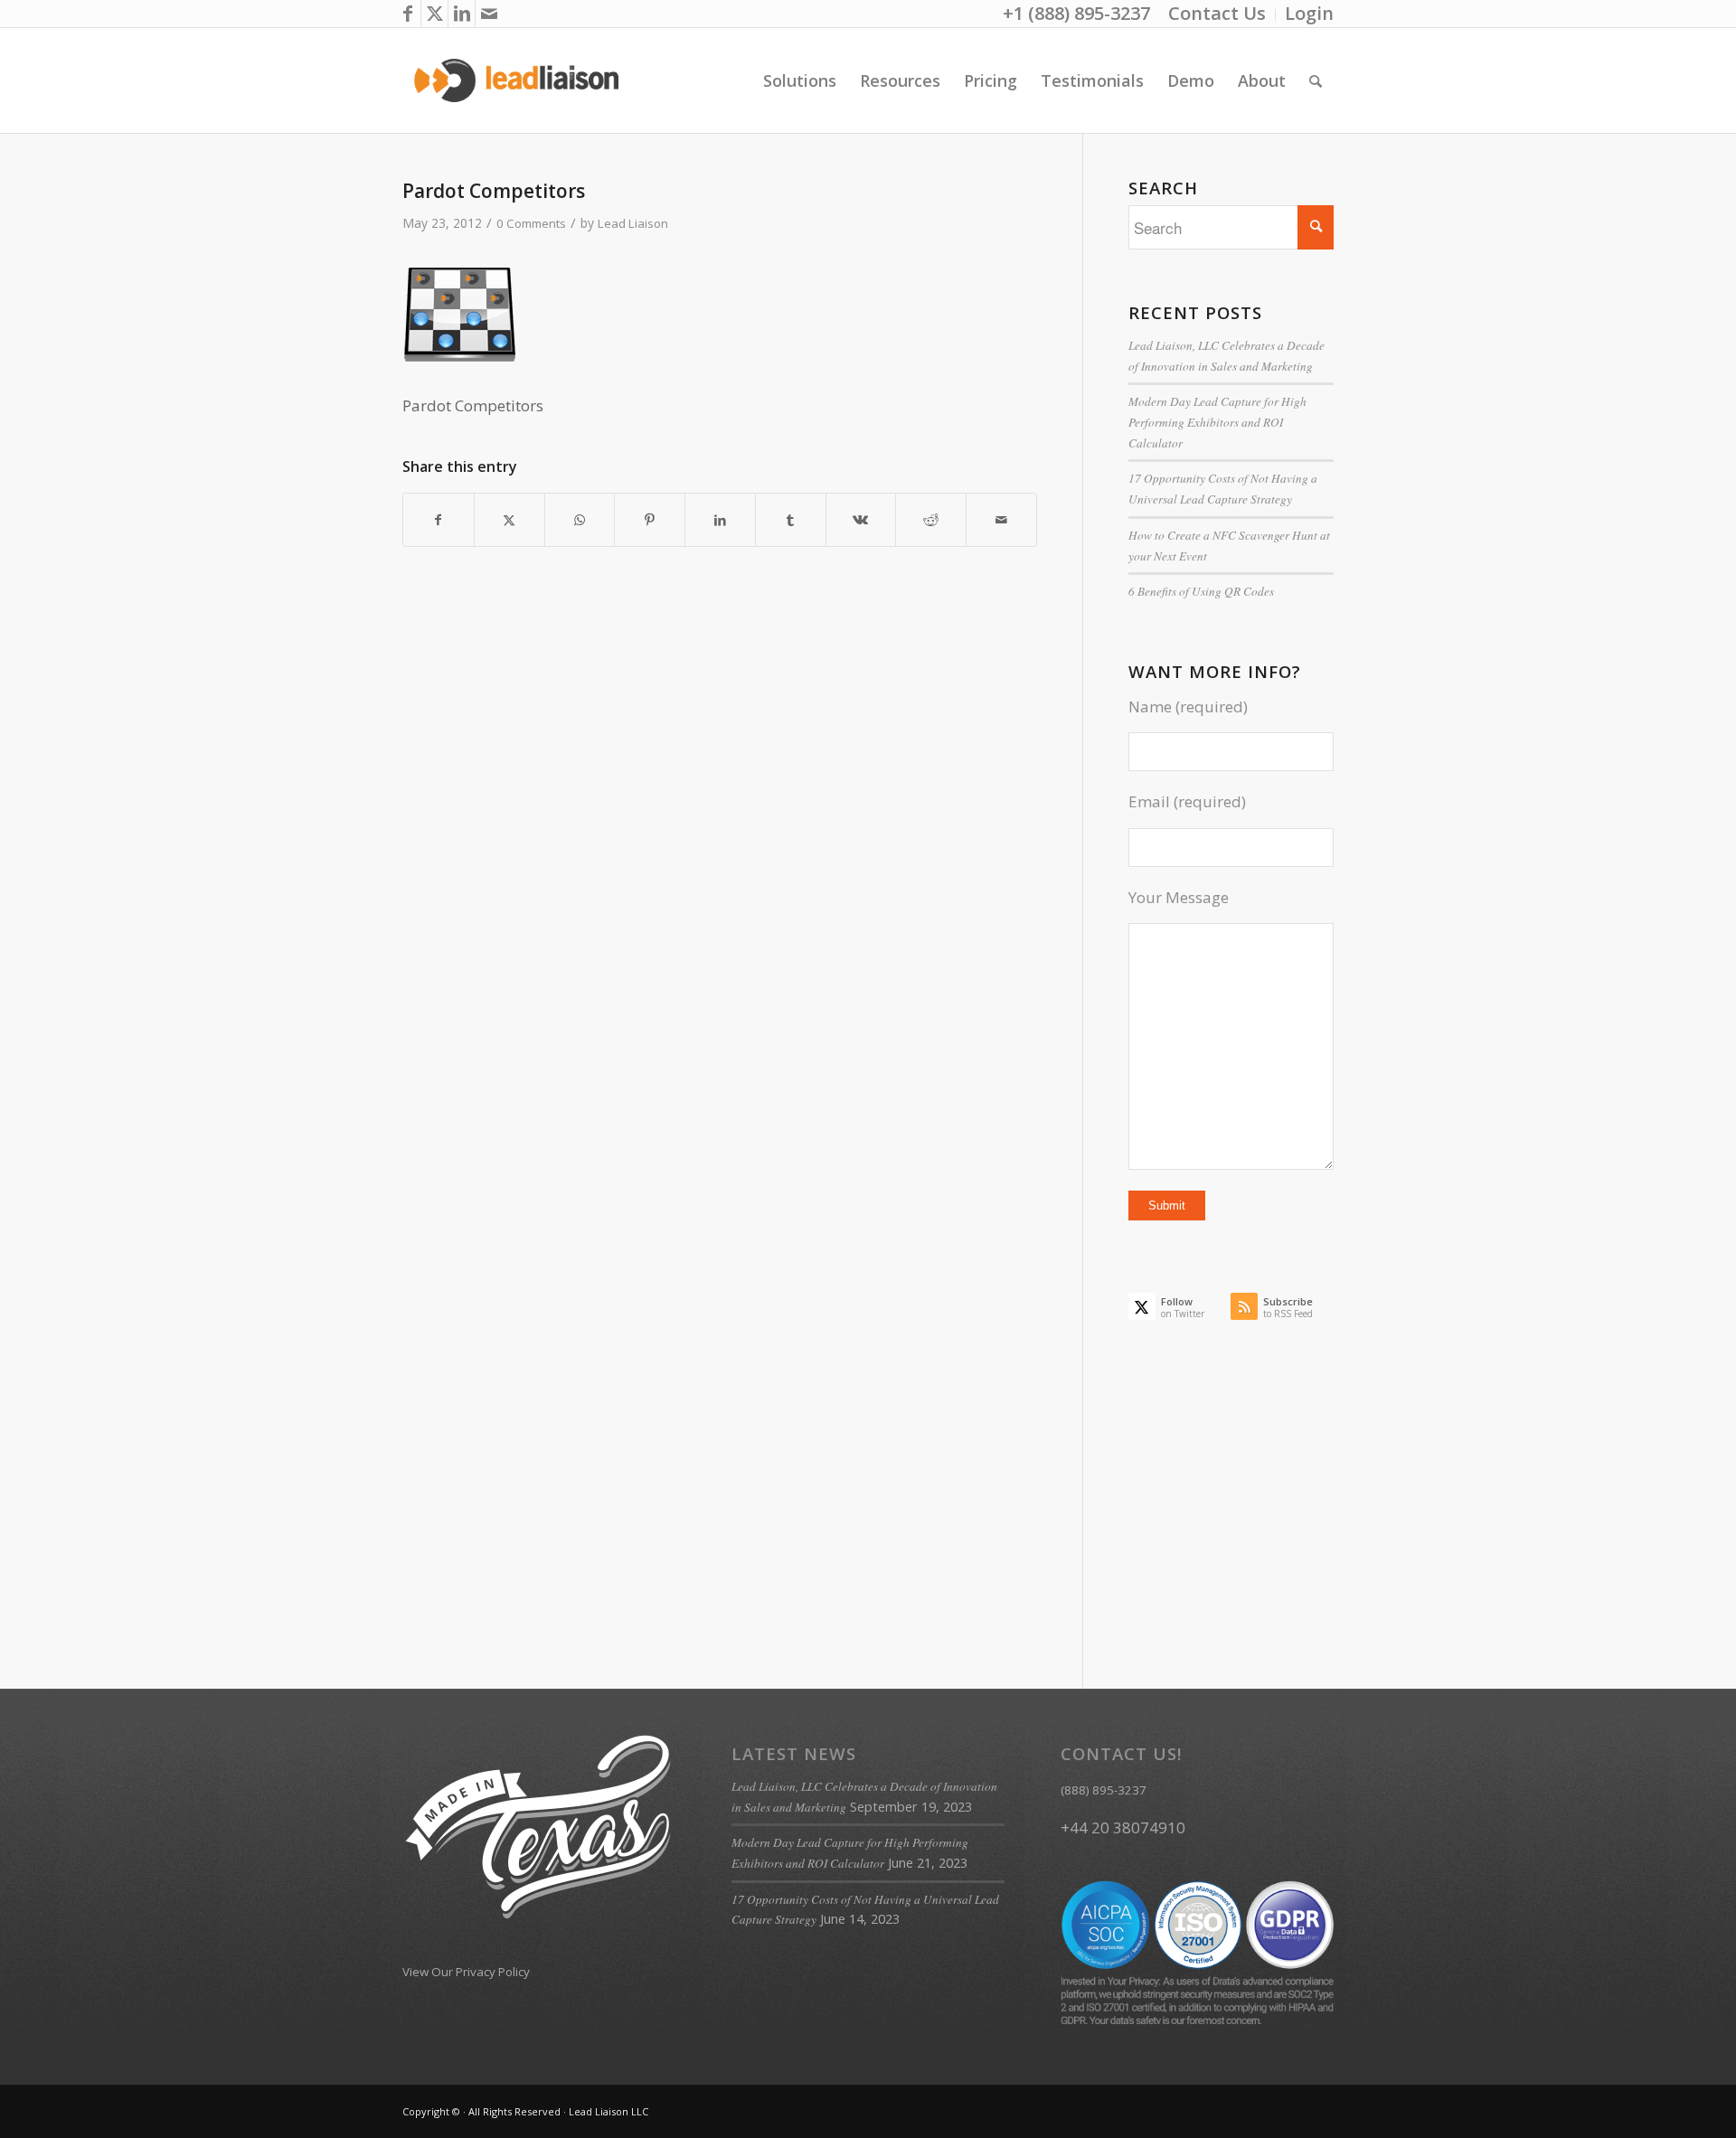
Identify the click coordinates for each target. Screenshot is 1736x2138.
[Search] (1316, 80)
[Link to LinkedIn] (462, 14)
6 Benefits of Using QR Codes (1201, 591)
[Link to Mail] (489, 14)
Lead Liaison (633, 223)
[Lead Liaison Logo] (517, 80)
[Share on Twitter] (509, 520)
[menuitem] (1217, 15)
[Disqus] (742, 889)
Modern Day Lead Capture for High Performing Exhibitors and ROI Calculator (1217, 422)
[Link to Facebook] (407, 14)
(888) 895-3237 (1104, 1790)
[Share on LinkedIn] (720, 520)
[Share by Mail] (1001, 520)
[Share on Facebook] (439, 520)
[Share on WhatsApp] (580, 520)
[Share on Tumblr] (791, 520)
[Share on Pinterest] (650, 520)
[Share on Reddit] (931, 520)
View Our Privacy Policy (466, 1972)
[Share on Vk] (861, 520)
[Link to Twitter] (434, 14)
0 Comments (531, 223)
